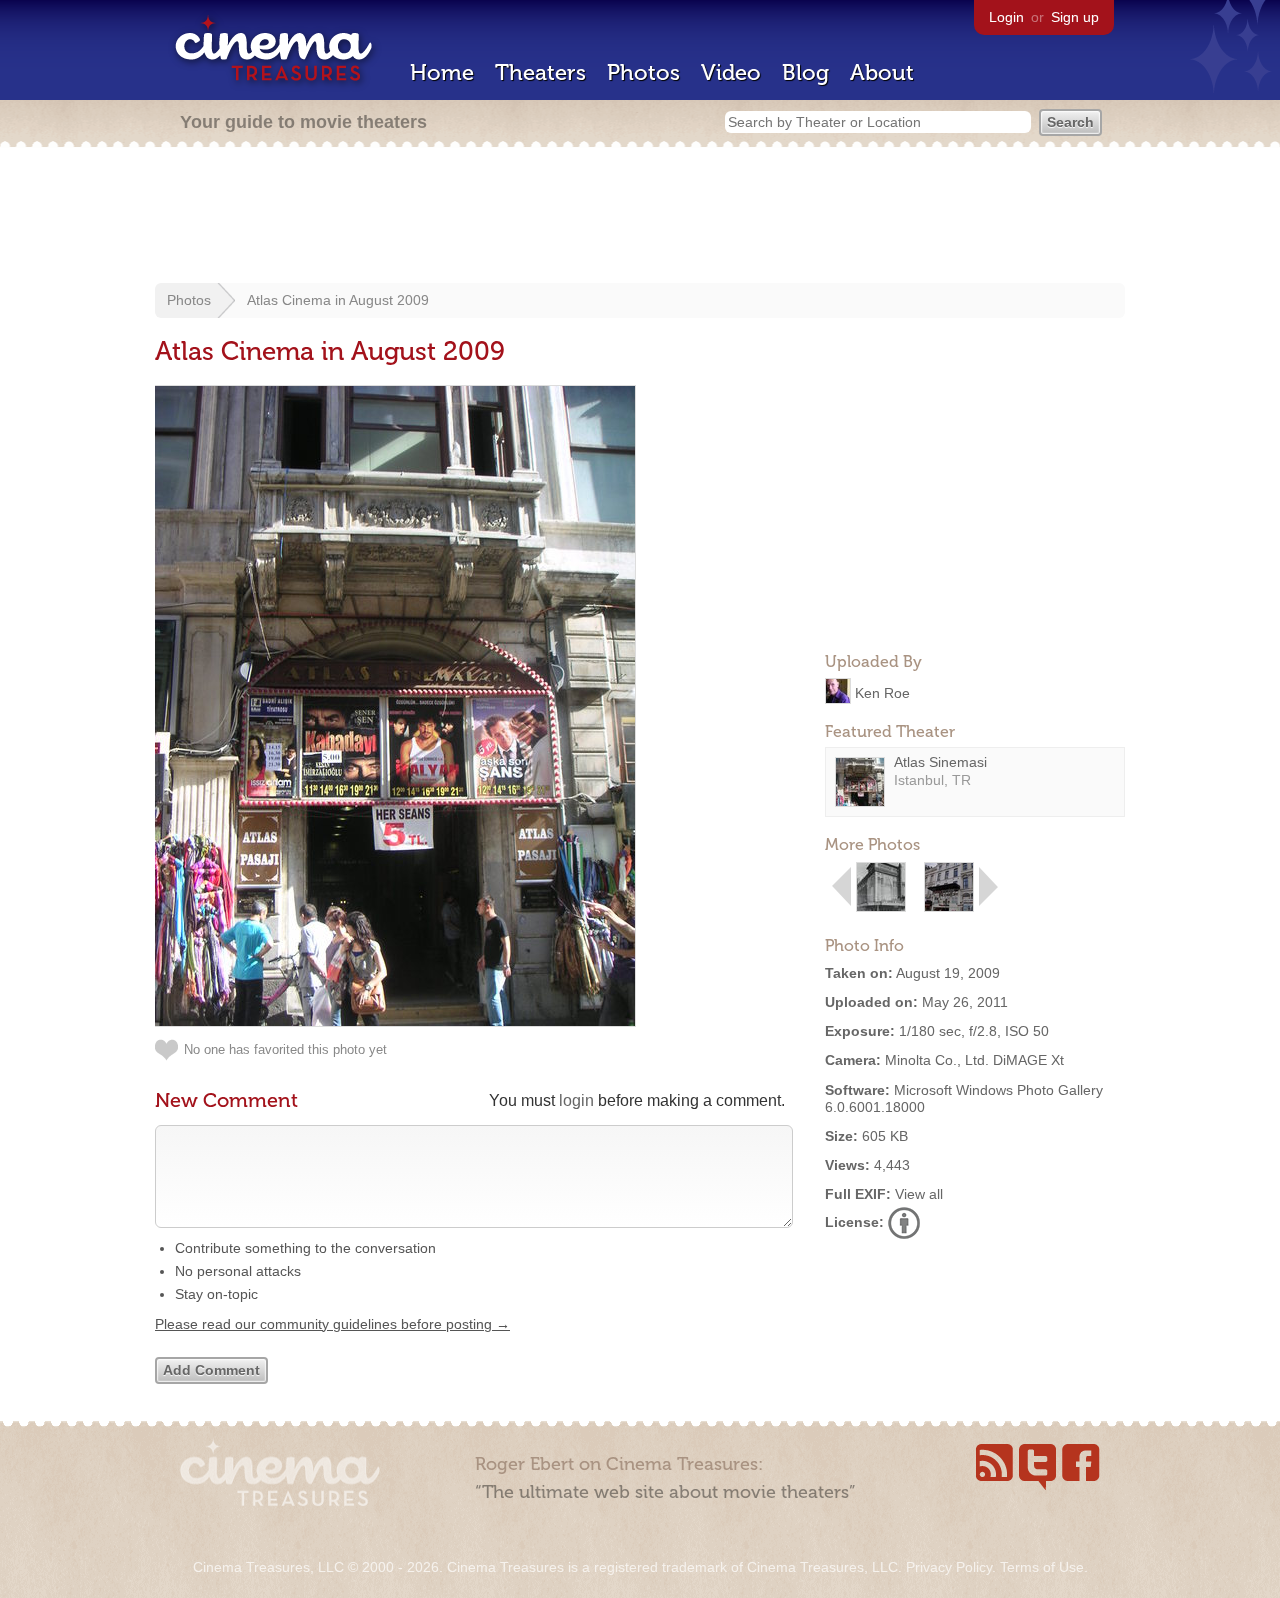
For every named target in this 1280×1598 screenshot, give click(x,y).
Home (442, 72)
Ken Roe (882, 692)
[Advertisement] (640, 217)
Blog (805, 72)
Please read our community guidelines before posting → (332, 1324)
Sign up (1075, 17)
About (882, 72)
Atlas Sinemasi (940, 762)
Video (731, 72)
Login (1006, 17)
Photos (643, 72)
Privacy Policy (949, 1567)
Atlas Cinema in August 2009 (338, 300)
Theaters (540, 72)
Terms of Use (1042, 1567)
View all (919, 1194)
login (576, 1100)
